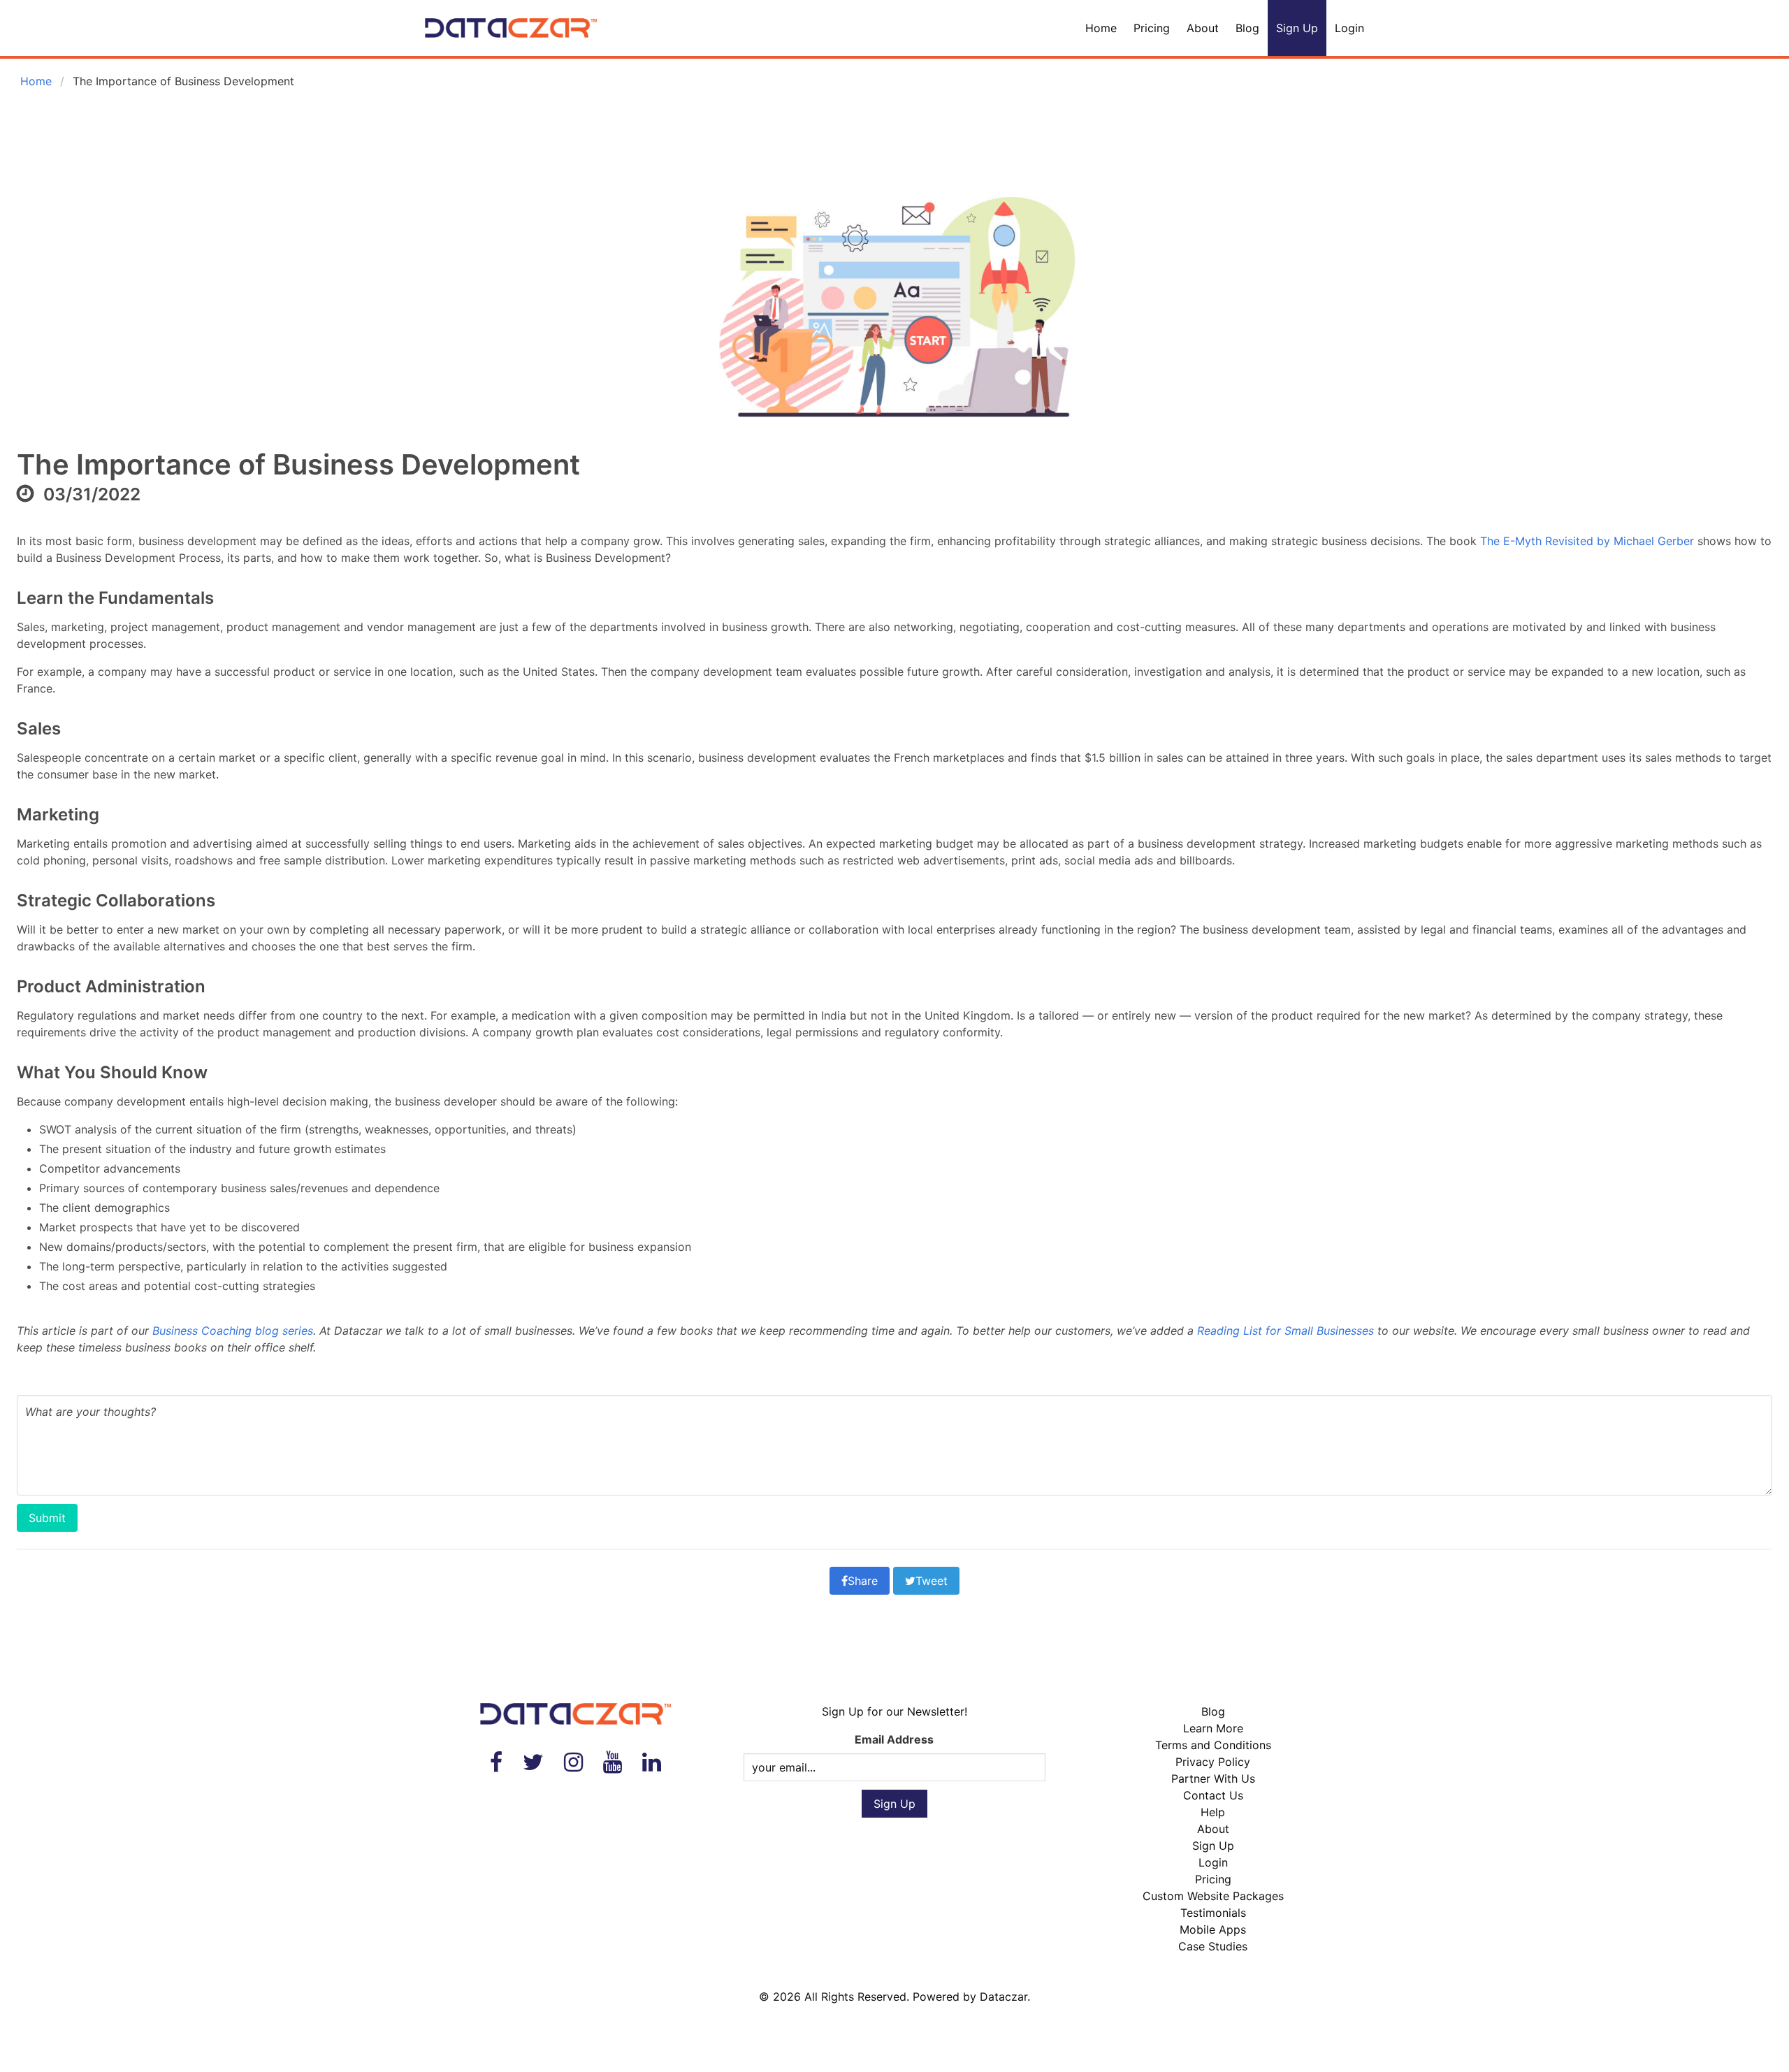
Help (1213, 1812)
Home (1101, 28)
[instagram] (573, 1762)
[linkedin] (652, 1762)
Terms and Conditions (1213, 1745)
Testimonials (1213, 1913)
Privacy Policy (1213, 1762)
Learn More (1213, 1728)
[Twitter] (533, 1762)
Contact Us (1213, 1795)
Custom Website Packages (1213, 1896)
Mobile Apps (1213, 1929)
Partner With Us (1213, 1778)
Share (863, 1581)
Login (1349, 28)
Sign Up (1297, 28)
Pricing (1152, 28)
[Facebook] (496, 1762)
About (1203, 28)
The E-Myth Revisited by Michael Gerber (1587, 541)
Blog (1247, 28)
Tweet (932, 1581)
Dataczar (1004, 1997)
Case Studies (1213, 1946)
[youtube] (613, 1762)
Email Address (894, 1739)
